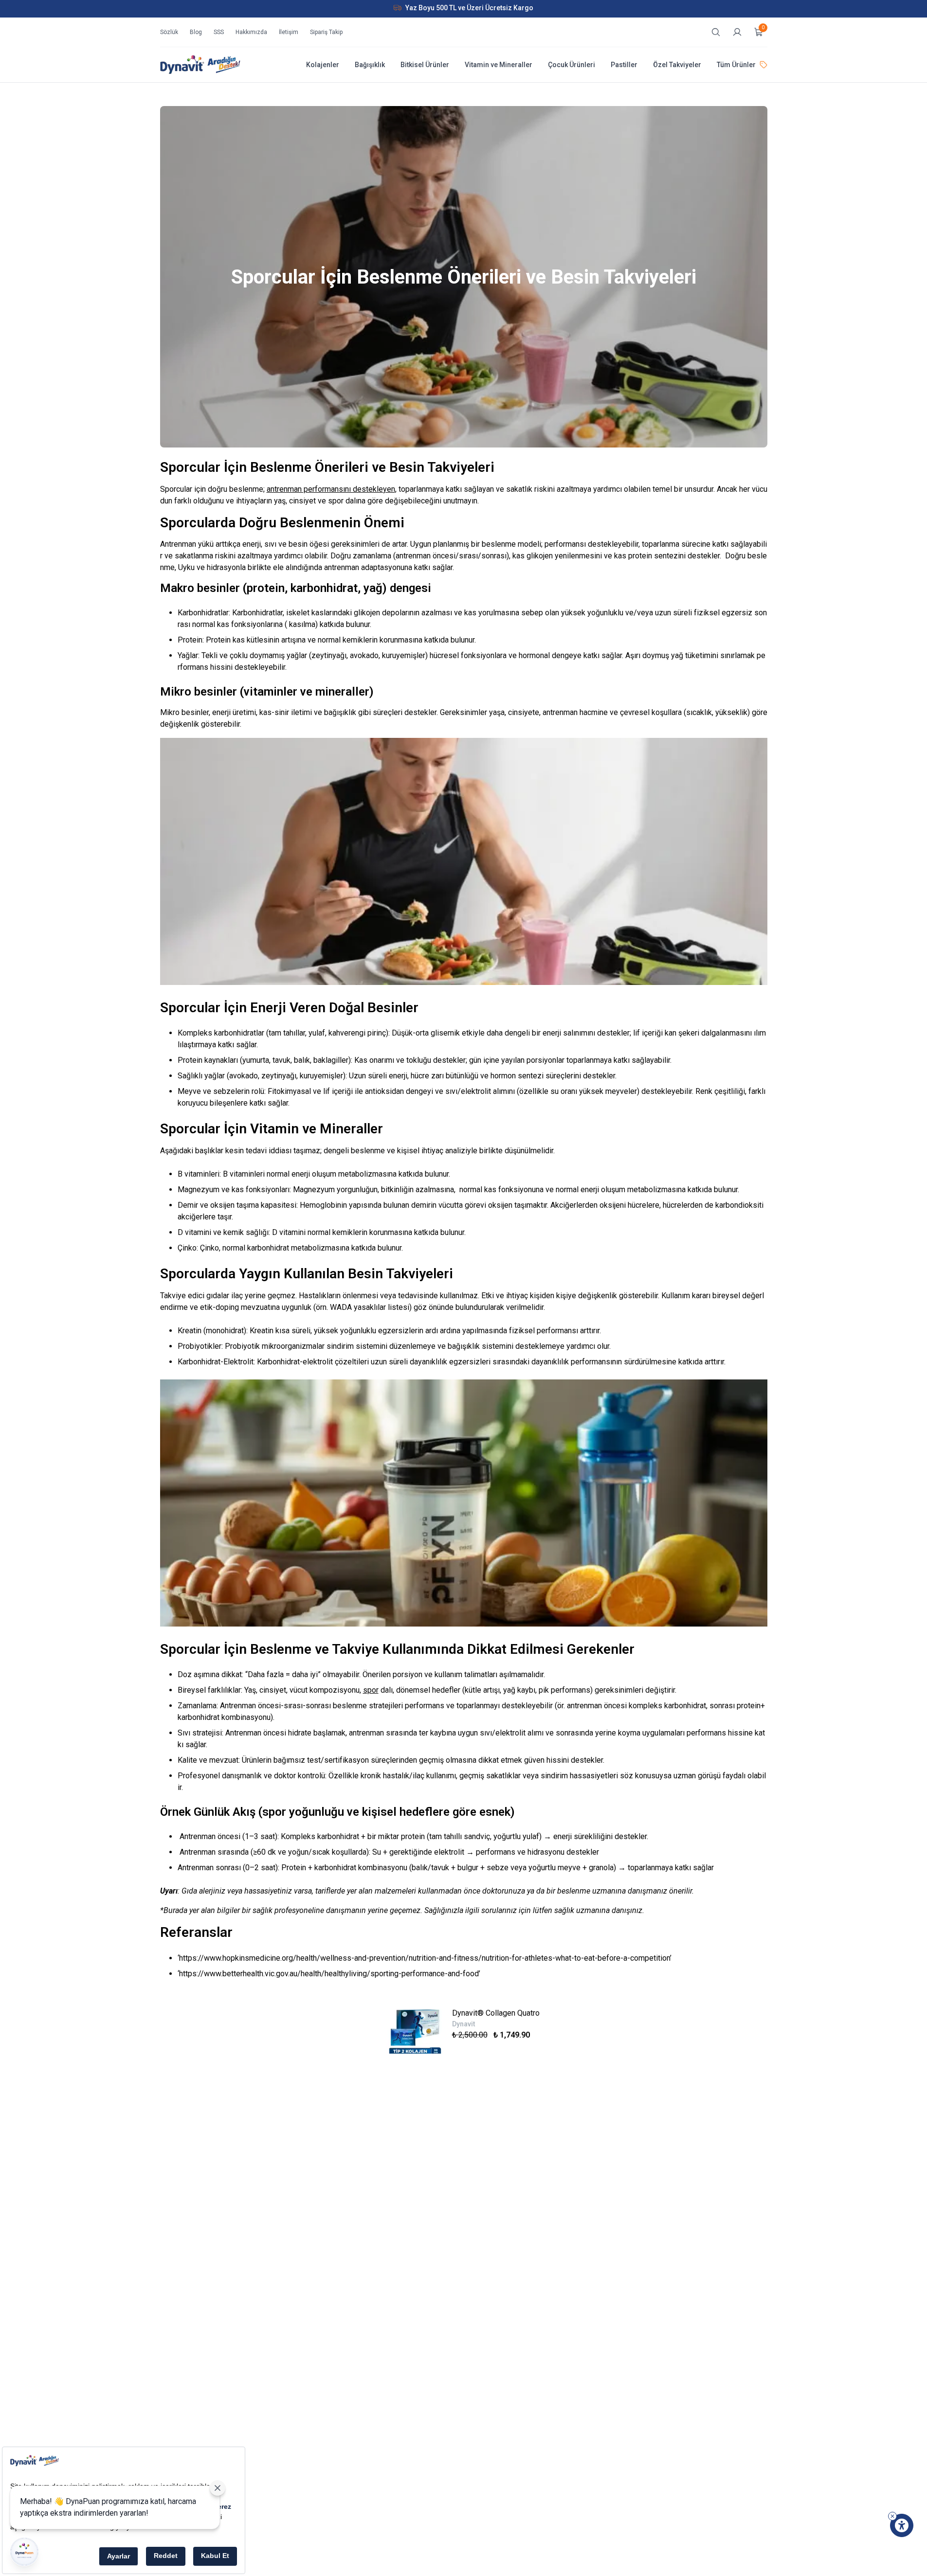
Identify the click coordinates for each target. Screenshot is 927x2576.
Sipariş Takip (326, 32)
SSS (219, 32)
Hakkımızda (251, 32)
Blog (196, 32)
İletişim (289, 32)
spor (371, 1690)
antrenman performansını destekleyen (331, 489)
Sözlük (169, 32)
